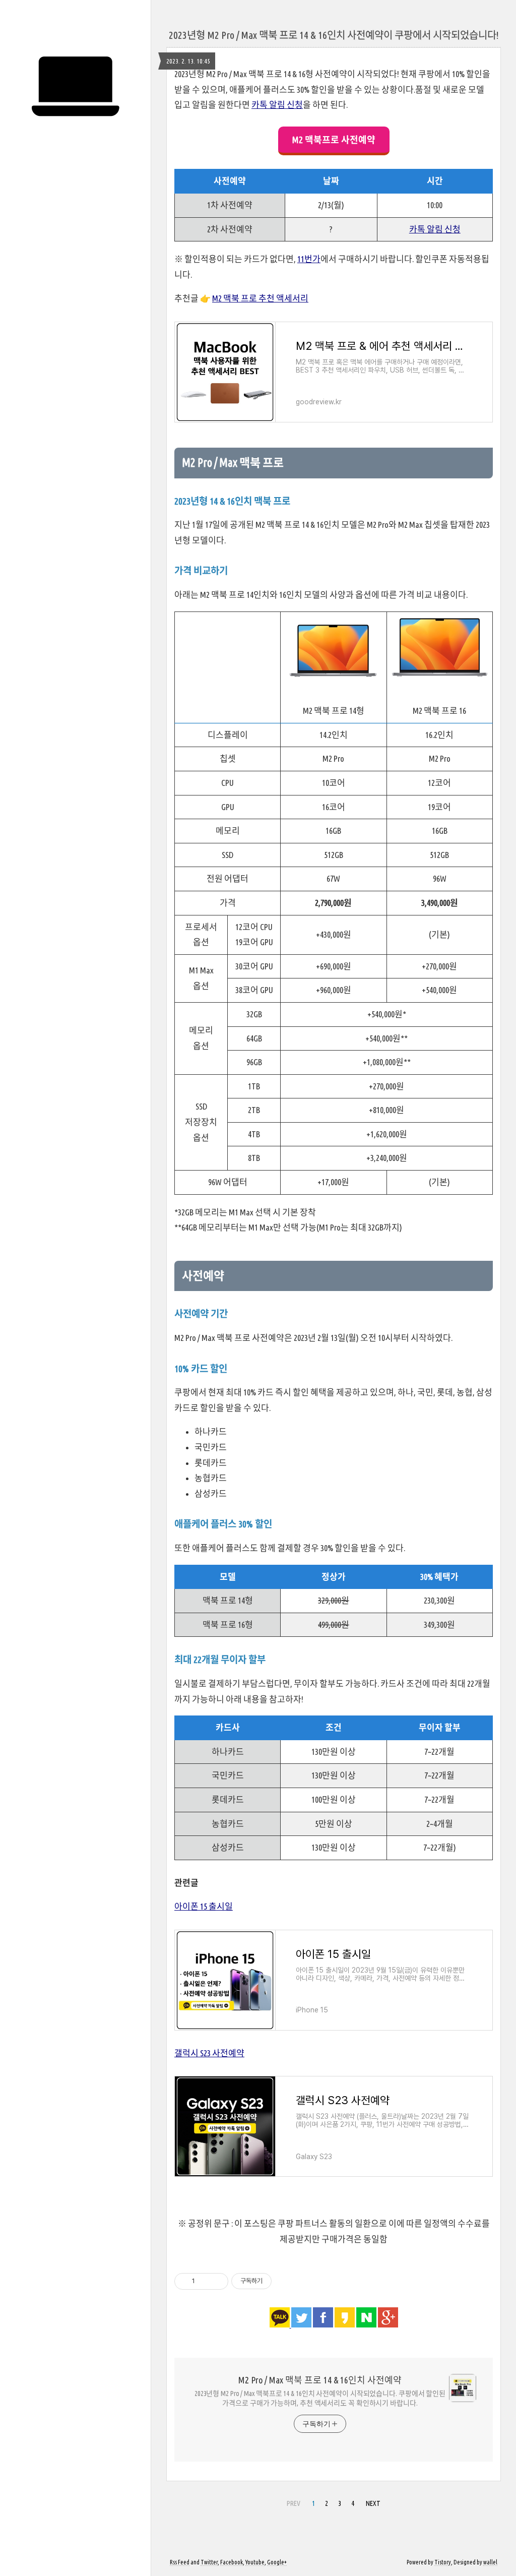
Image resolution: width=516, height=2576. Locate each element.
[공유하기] (204, 2281)
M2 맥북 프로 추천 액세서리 (260, 298)
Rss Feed (180, 2562)
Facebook (232, 2562)
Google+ (277, 2562)
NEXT (373, 2503)
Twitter (209, 2562)
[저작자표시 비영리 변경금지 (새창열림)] (285, 2281)
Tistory (443, 2562)
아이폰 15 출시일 (204, 1906)
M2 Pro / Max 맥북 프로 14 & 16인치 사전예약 (320, 2380)
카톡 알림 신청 (277, 105)
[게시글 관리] (217, 2281)
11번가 (309, 259)
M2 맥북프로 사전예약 (334, 140)
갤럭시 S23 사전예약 (209, 2053)
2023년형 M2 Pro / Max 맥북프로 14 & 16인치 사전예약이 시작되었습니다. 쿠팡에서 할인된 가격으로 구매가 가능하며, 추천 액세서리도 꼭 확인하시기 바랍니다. (320, 2398)
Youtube (255, 2562)
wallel (490, 2562)
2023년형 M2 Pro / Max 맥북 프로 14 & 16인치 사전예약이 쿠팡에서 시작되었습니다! (334, 35)
